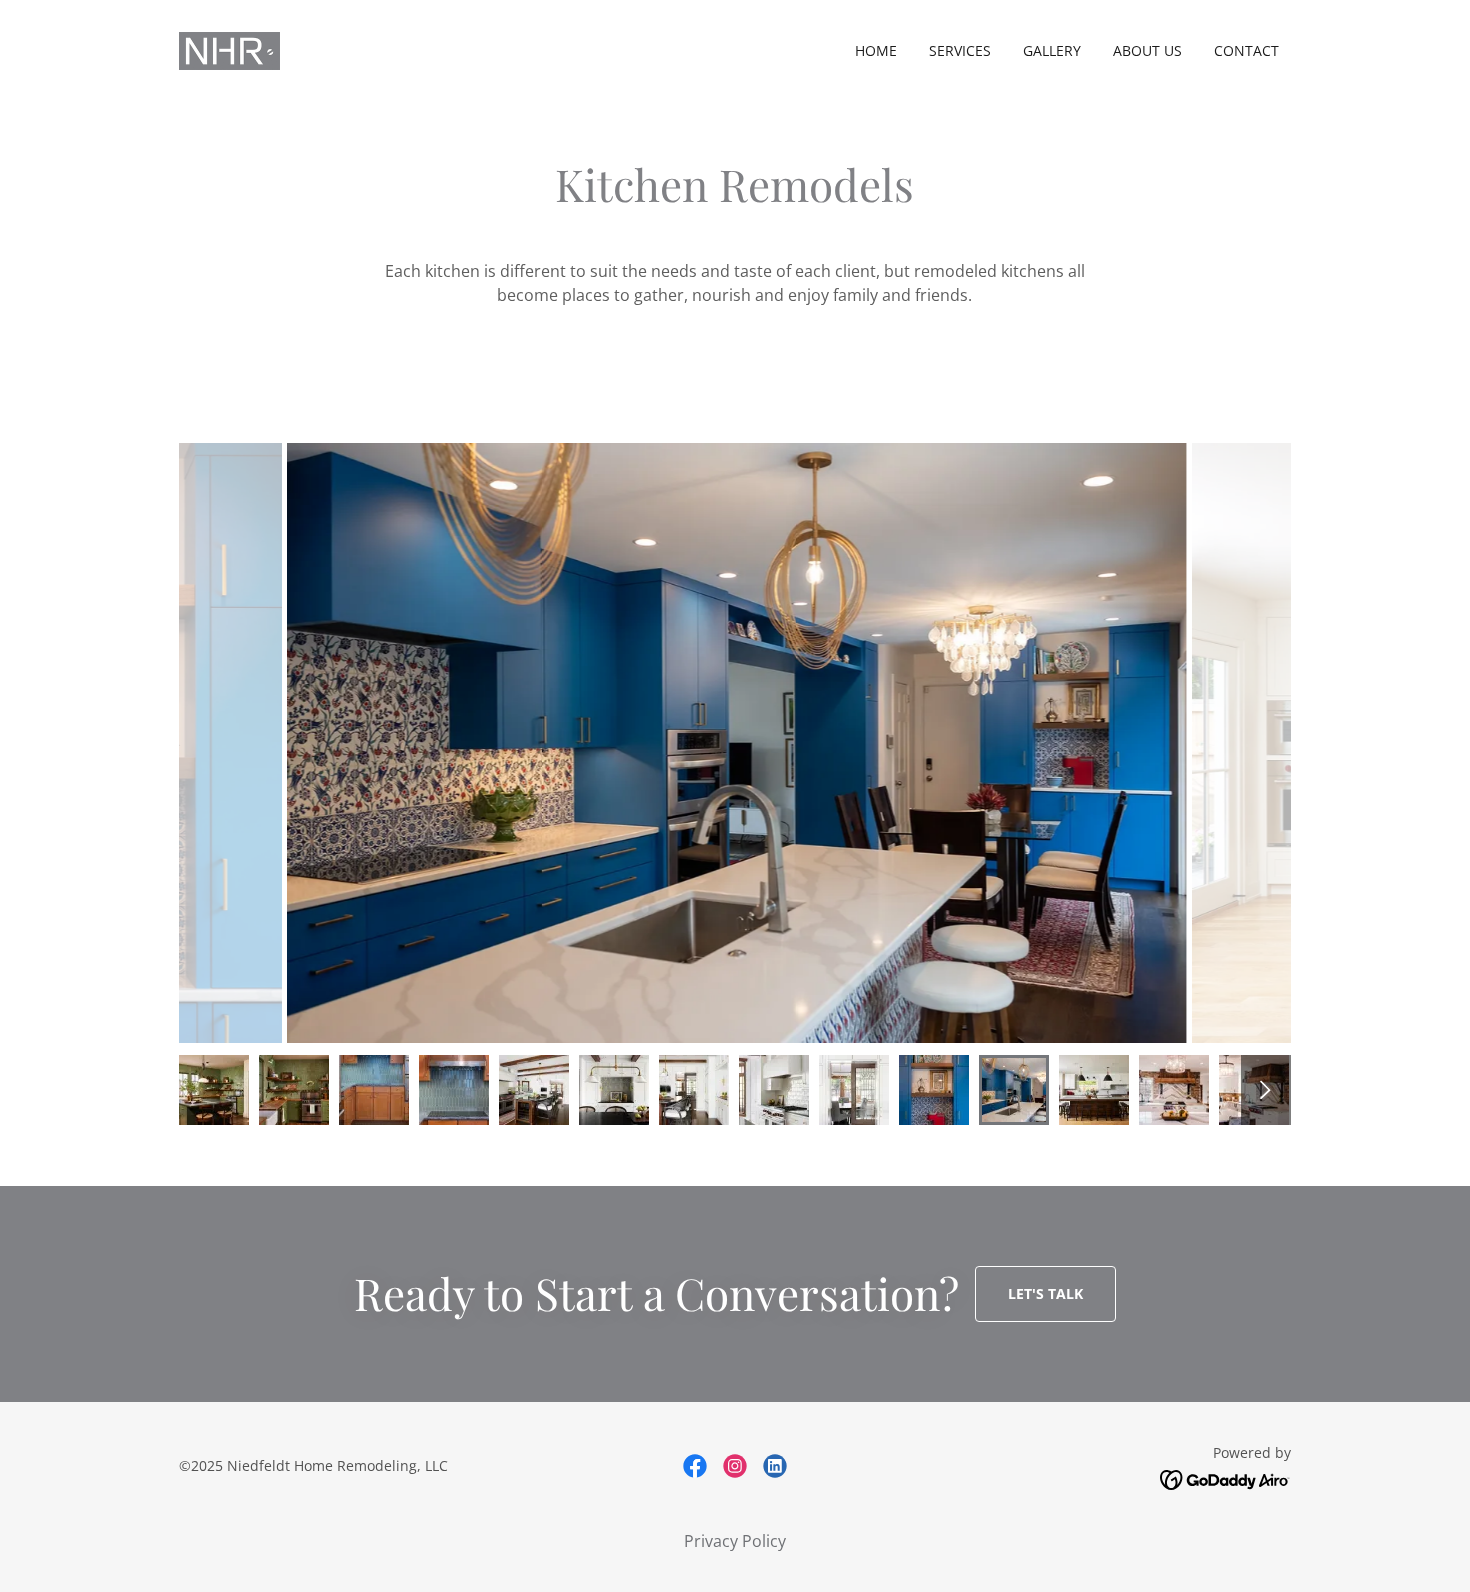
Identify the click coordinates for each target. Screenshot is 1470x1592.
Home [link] (876, 50)
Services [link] (960, 50)
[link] (229, 49)
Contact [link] (1246, 50)
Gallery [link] (1052, 50)
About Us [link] (1147, 50)
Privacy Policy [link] (735, 1541)
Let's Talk (1045, 1293)
